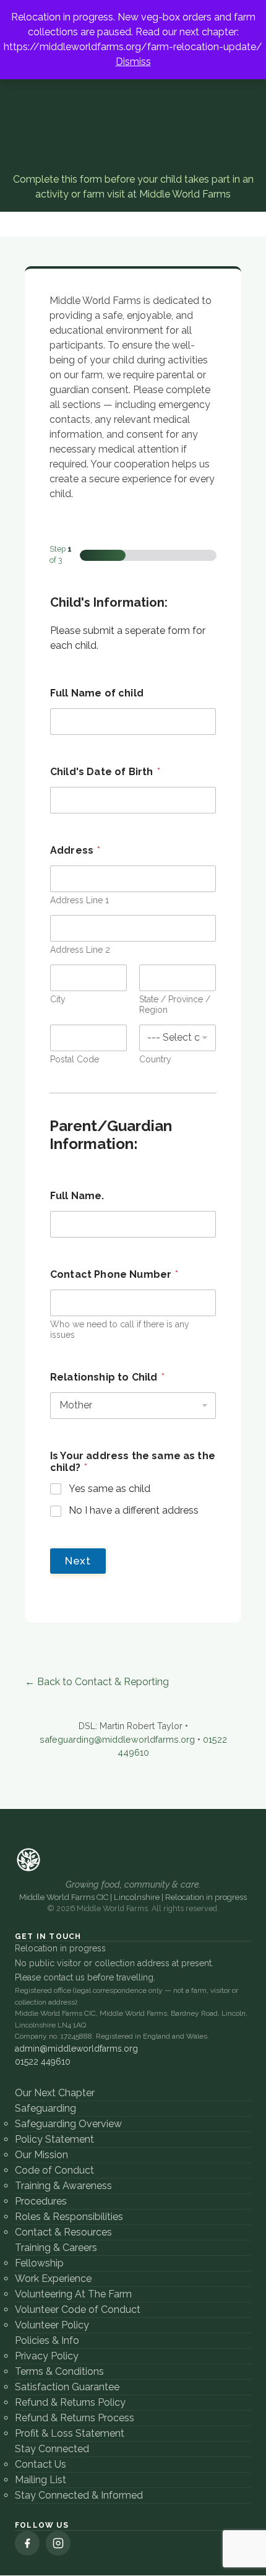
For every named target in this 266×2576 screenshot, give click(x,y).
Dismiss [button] (133, 62)
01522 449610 (43, 2062)
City (58, 999)
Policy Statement (54, 2139)
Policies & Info (47, 2340)
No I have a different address (134, 1510)
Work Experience (53, 2279)
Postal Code (75, 1059)
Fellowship (39, 2263)
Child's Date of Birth (105, 772)
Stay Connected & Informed (79, 2495)
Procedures (41, 2201)
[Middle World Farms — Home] (28, 1860)
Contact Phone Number (114, 1274)
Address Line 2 (80, 950)
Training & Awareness (63, 2186)
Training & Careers (56, 2248)
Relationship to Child (107, 1377)
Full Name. (77, 1196)
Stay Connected (52, 2449)
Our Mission (41, 2155)
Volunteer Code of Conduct (78, 2309)
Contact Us (41, 2464)
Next (78, 1561)
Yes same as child (109, 1489)
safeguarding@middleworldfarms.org (117, 1739)
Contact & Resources (63, 2232)
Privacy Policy (47, 2356)
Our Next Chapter (55, 2093)
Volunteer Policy (52, 2325)
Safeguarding (45, 2108)
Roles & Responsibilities (69, 2217)
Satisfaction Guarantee (67, 2387)
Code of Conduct (54, 2170)
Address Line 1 (79, 900)
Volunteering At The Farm (73, 2294)
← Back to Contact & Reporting (97, 1682)
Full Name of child (97, 693)
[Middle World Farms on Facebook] (27, 2543)
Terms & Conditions (59, 2371)
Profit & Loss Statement (70, 2433)
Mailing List (41, 2480)
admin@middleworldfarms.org (76, 2049)
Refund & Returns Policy (70, 2402)
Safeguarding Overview (68, 2124)
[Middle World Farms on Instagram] (58, 2543)
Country (155, 1059)
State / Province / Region (175, 1004)
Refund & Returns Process (75, 2418)
